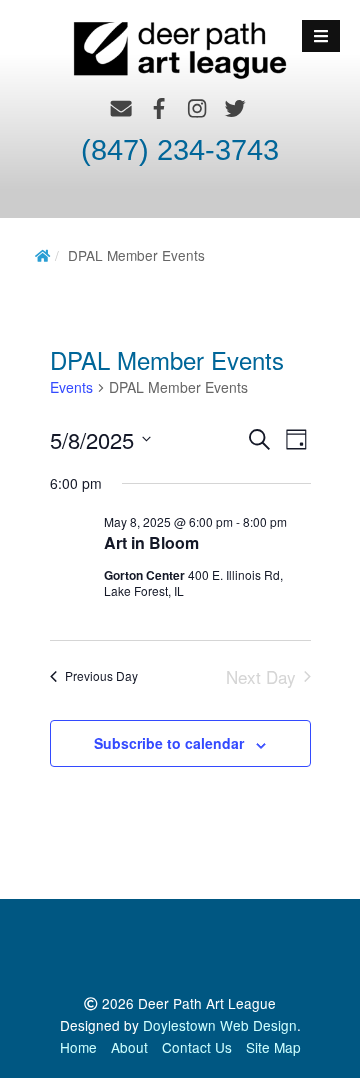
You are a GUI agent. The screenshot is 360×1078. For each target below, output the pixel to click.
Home (78, 1047)
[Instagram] (197, 107)
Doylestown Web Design (220, 1025)
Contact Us (197, 1047)
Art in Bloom (151, 542)
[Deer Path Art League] (180, 47)
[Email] (121, 107)
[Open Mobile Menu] (321, 36)
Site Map (273, 1047)
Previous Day (101, 675)
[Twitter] (235, 107)
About (129, 1047)
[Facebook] (159, 107)
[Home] (42, 255)
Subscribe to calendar (169, 743)
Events (71, 387)
